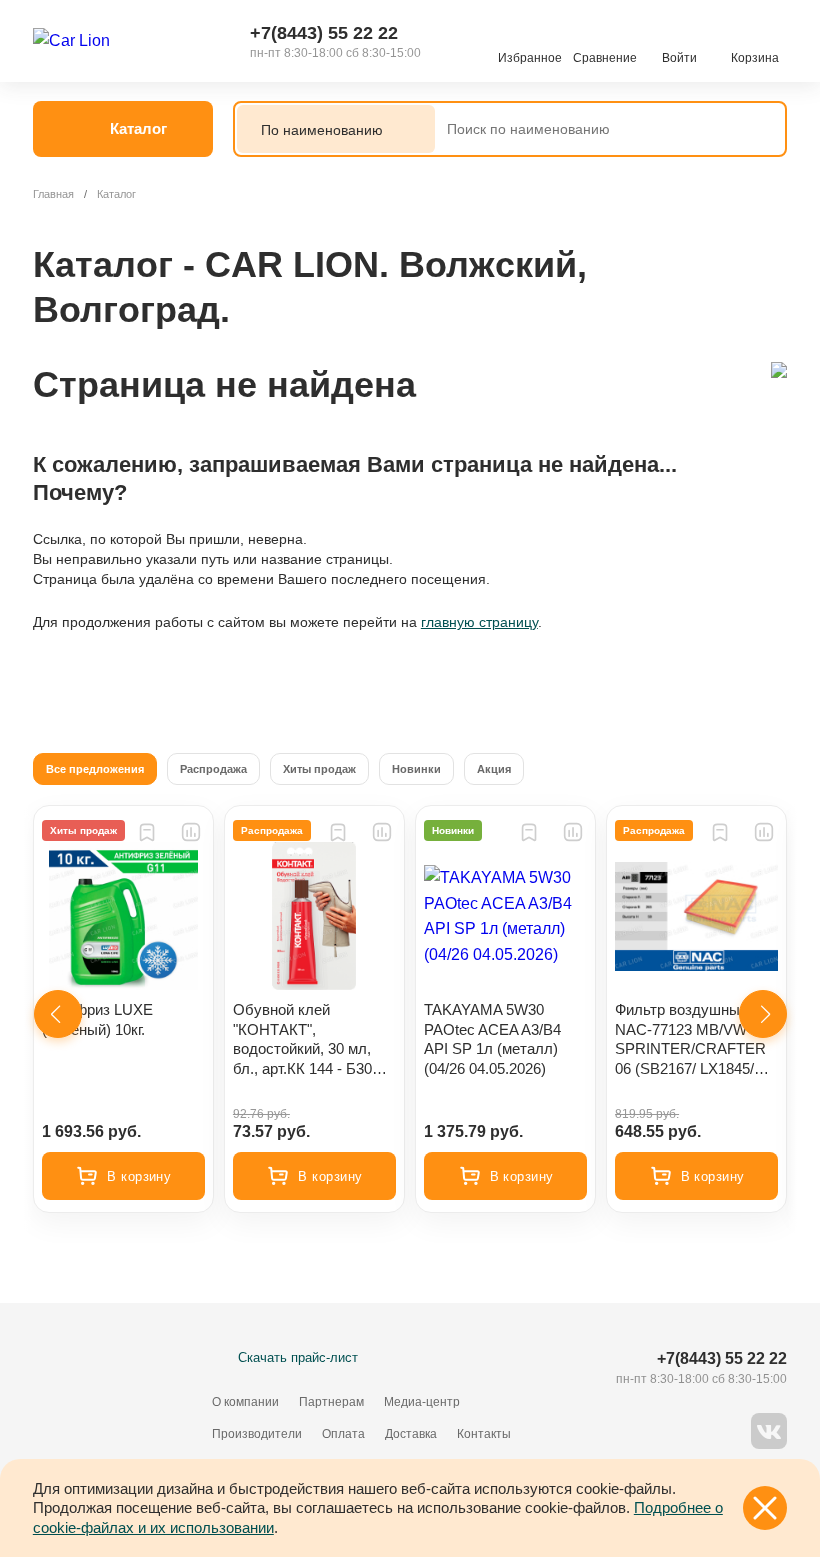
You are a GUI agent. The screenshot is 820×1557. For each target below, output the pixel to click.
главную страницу (479, 622)
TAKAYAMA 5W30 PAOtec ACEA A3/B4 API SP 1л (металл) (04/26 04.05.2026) (492, 1039)
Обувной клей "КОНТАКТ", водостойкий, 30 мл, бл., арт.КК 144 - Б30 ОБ (302, 1039)
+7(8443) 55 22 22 (324, 33)
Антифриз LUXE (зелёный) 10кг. (97, 1019)
